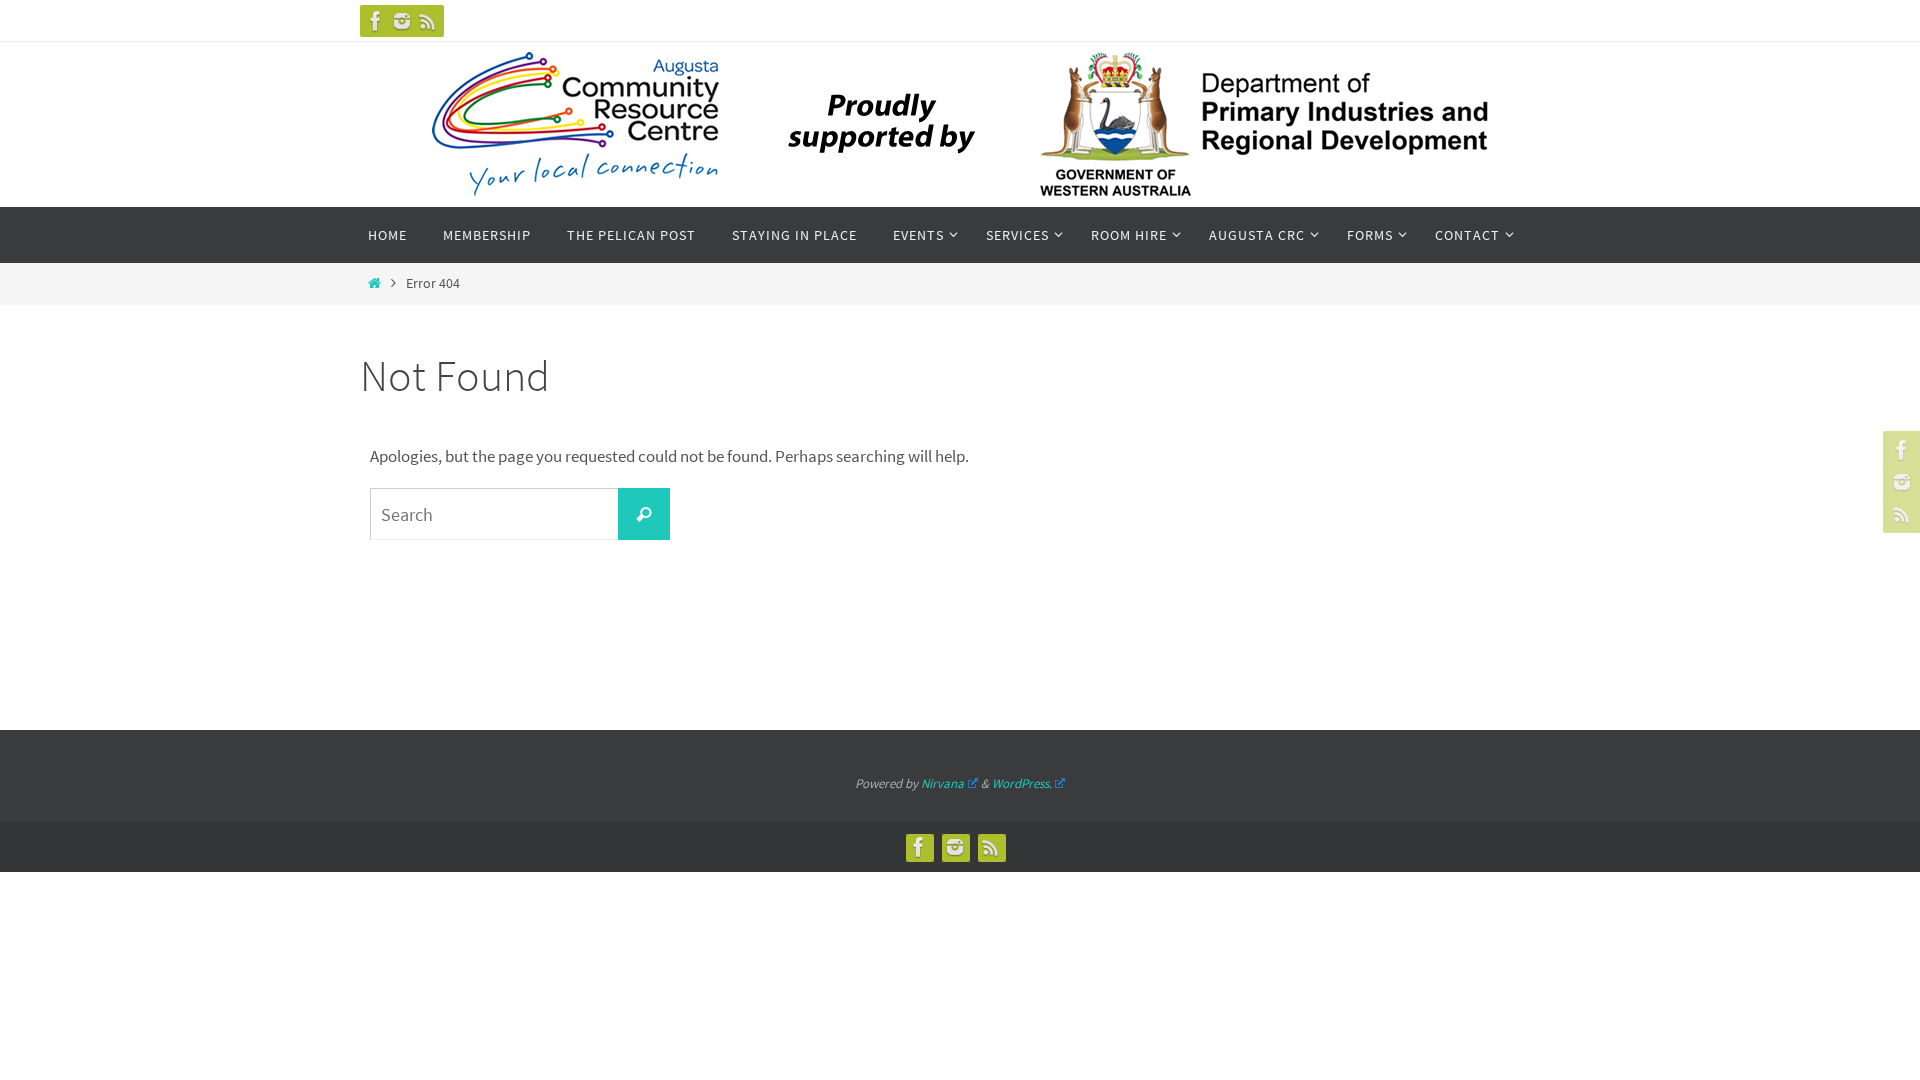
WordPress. (1022, 783)
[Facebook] (376, 21)
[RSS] (428, 21)
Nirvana (942, 783)
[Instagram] (402, 21)
